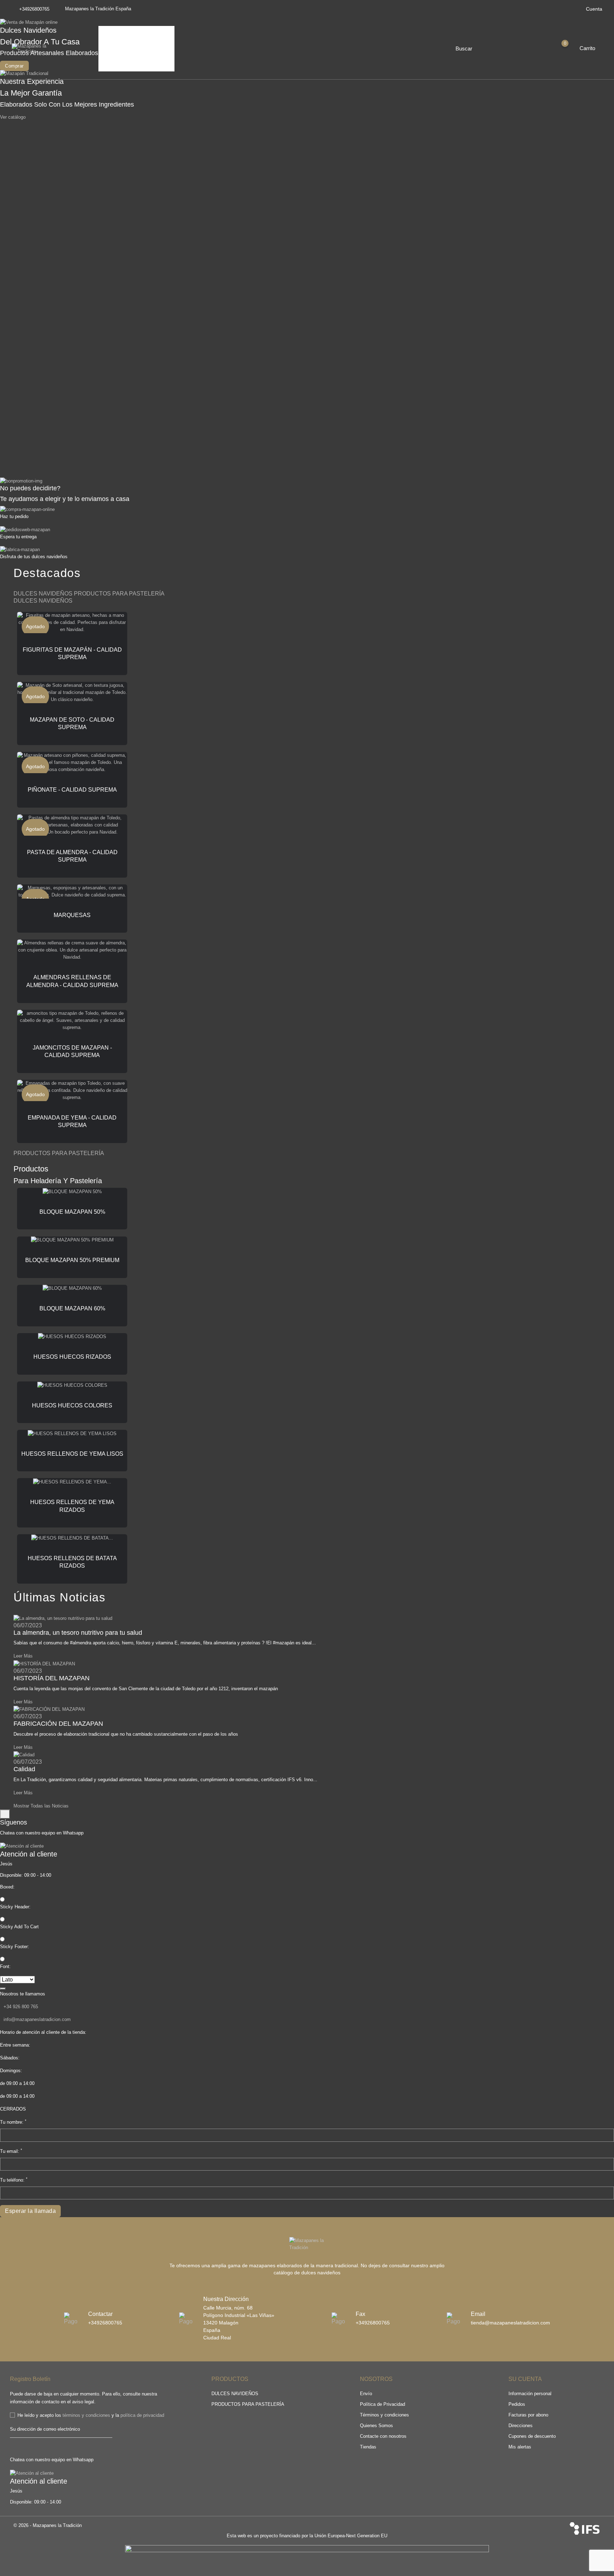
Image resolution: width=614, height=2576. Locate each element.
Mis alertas (520, 2447)
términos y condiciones (86, 2415)
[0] (571, 48)
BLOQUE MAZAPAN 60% (72, 1308)
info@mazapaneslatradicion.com (37, 2019)
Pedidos (517, 2404)
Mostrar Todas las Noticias (41, 1806)
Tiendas (368, 2447)
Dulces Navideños (127, 41)
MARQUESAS (72, 915)
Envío (366, 2394)
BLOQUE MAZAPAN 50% (72, 1212)
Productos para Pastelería (136, 51)
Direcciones (521, 2426)
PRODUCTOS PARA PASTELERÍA (248, 2404)
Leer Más (23, 1656)
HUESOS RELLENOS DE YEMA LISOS (72, 1454)
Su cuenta (525, 2379)
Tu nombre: (13, 2122)
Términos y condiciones (384, 2415)
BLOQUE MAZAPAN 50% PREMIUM (72, 1260)
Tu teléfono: (14, 2180)
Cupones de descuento (532, 2436)
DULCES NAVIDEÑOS (235, 2394)
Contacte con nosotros (383, 2436)
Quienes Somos (125, 31)
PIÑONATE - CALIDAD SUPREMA (72, 790)
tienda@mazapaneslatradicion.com (510, 2323)
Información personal (530, 2394)
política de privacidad (142, 2415)
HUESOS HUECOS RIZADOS (72, 1357)
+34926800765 (34, 9)
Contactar (118, 61)
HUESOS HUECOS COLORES (72, 1405)
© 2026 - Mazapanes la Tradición (48, 2525)
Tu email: (11, 2151)
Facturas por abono (528, 2415)
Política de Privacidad (383, 2404)
